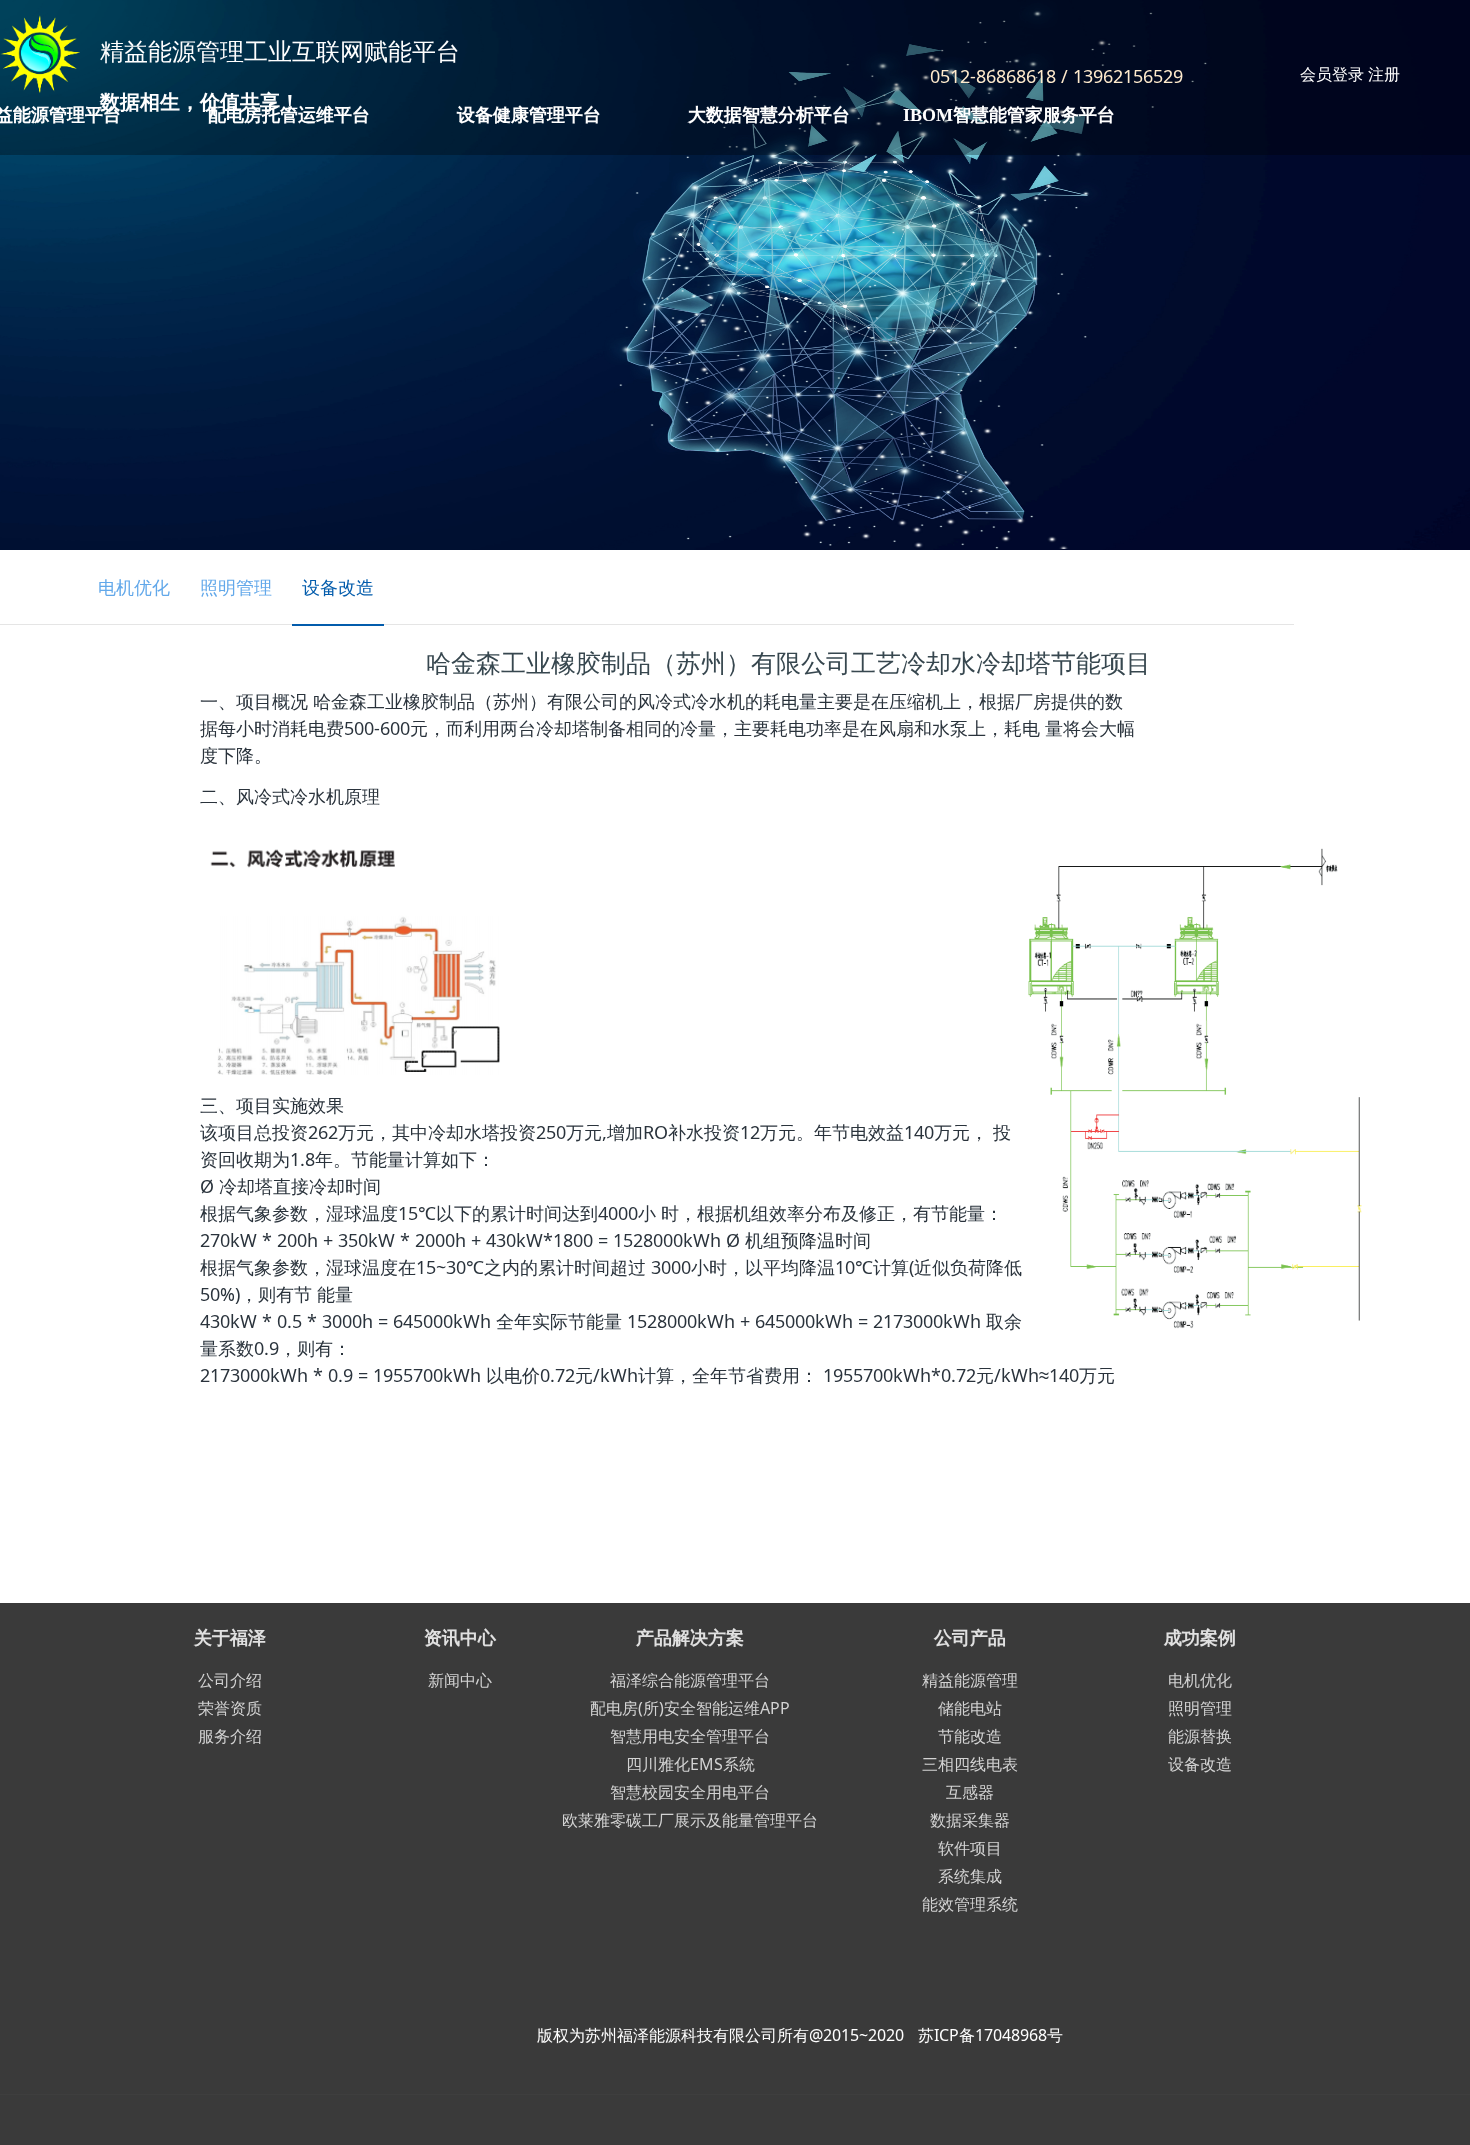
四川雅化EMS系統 (690, 1764)
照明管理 (236, 587)
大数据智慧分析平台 (769, 115)
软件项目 (970, 1848)
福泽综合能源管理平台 (690, 1680)
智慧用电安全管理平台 (690, 1736)
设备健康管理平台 (529, 115)
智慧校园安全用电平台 (690, 1792)
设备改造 (338, 587)
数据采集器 (970, 1820)
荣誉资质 (230, 1708)
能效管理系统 (970, 1904)
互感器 (970, 1792)
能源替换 (1200, 1736)
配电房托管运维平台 (289, 115)
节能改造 (970, 1736)
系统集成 (970, 1876)
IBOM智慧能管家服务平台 (1009, 115)
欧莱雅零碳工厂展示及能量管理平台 (690, 1820)
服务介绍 (230, 1736)
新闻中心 (460, 1680)
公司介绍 (230, 1680)
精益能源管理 (970, 1680)
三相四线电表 (970, 1764)
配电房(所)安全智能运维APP (690, 1708)
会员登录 (1332, 74)
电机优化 (134, 587)
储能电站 (970, 1708)
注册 (1384, 74)
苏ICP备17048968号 (990, 2035)
